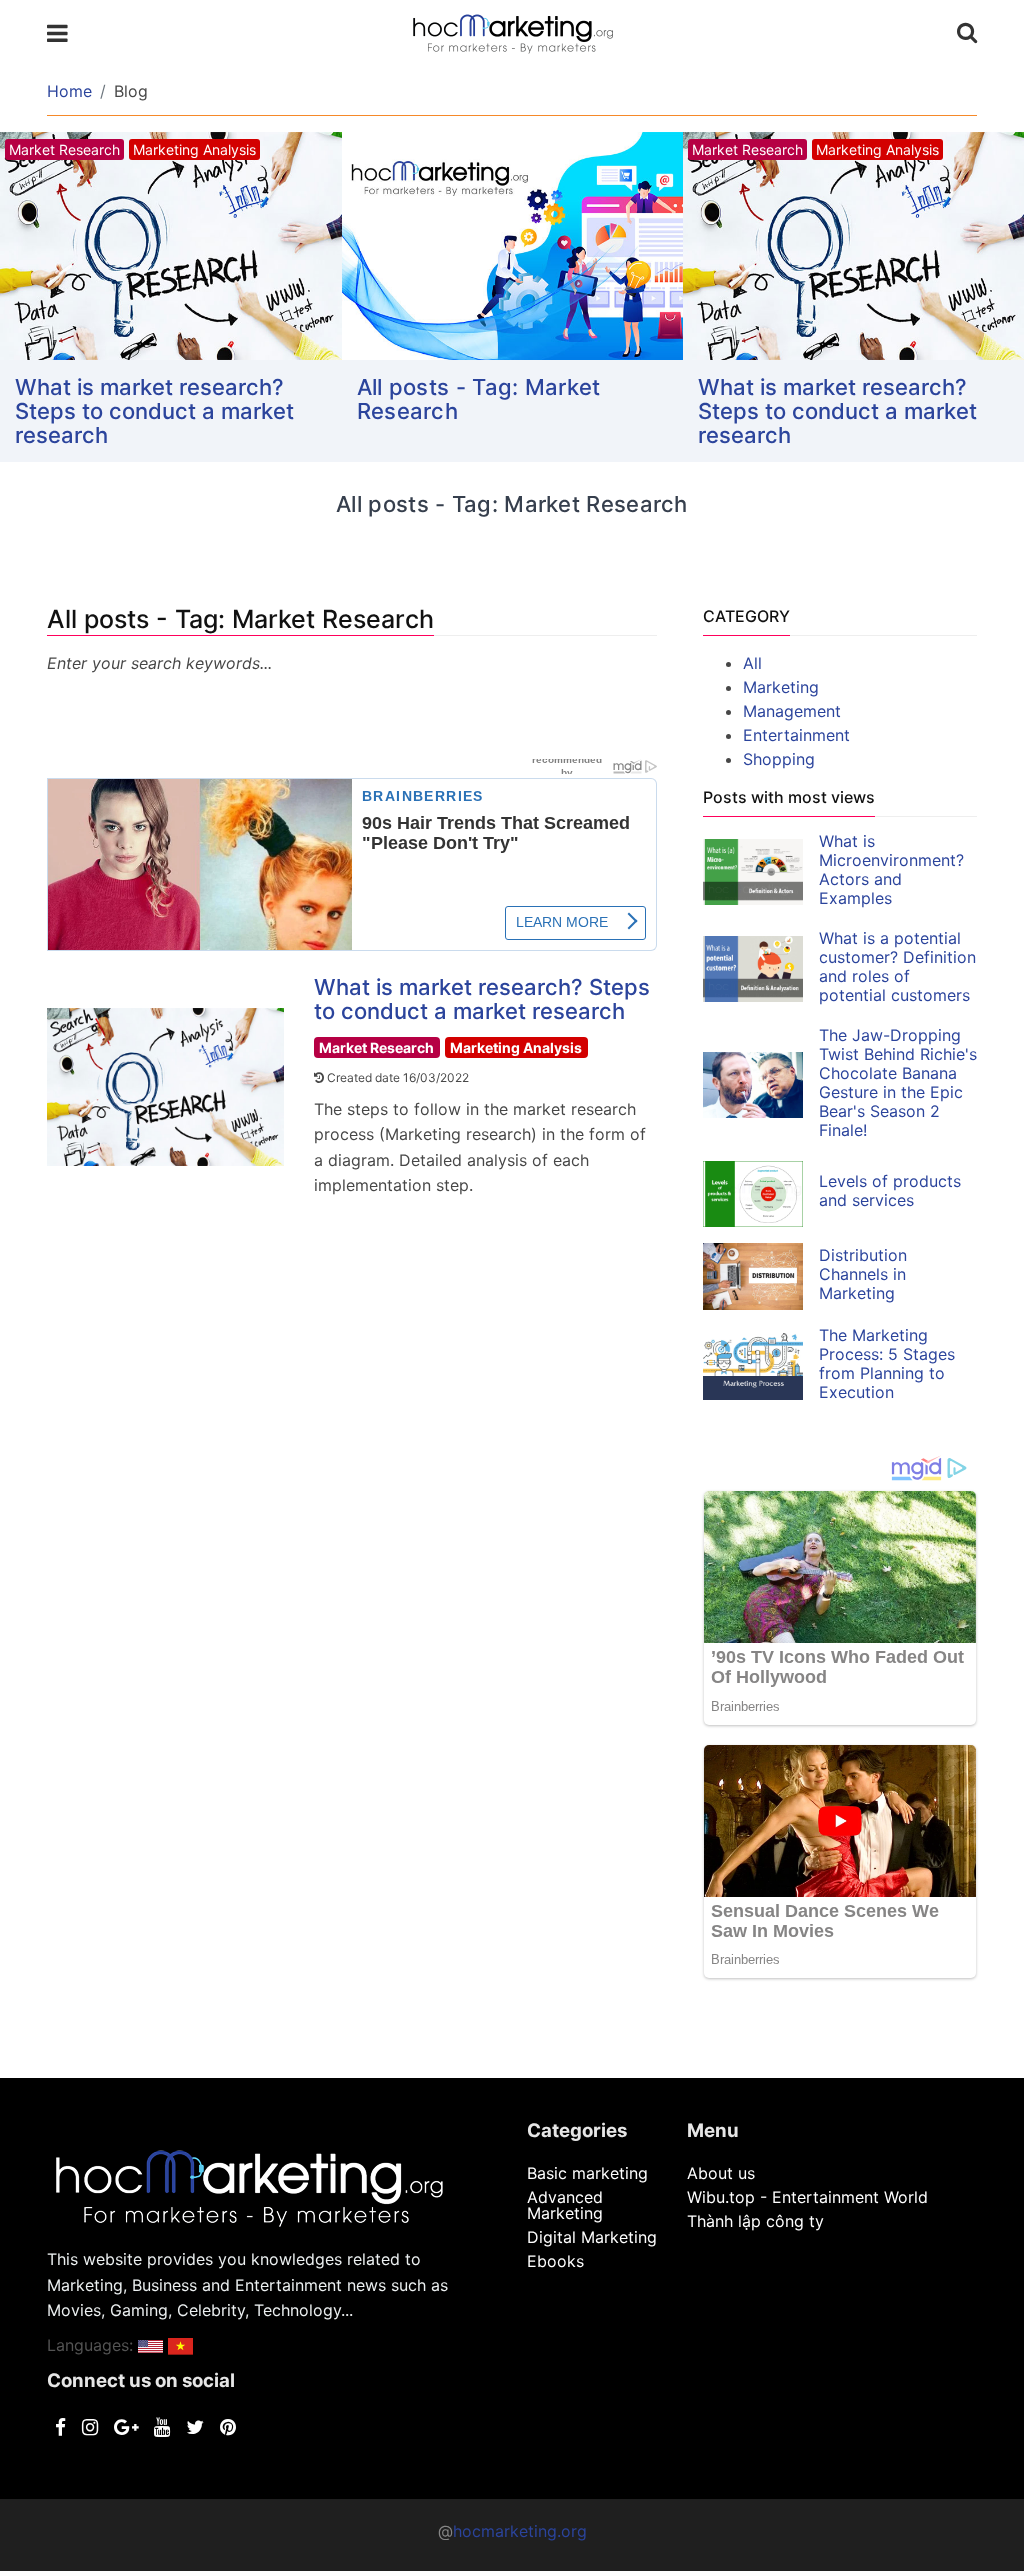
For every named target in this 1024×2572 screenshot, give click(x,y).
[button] (150, 2345)
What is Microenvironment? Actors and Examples (891, 869)
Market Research (376, 1047)
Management (792, 711)
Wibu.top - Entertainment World (807, 2197)
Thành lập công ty (755, 2221)
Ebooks (555, 2261)
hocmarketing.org (520, 2531)
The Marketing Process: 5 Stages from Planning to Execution (887, 1363)
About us (721, 2173)
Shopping (779, 759)
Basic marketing (587, 2173)
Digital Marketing (592, 2237)
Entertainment (796, 735)
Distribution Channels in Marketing (863, 1274)
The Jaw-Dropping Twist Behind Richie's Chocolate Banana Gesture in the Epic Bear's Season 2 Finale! (898, 1082)
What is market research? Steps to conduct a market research (154, 411)
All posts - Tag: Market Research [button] (479, 399)
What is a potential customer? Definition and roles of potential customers (897, 966)
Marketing (781, 687)
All (752, 663)
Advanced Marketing (565, 2205)
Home (69, 91)
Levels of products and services (890, 1190)
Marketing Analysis (516, 1047)
